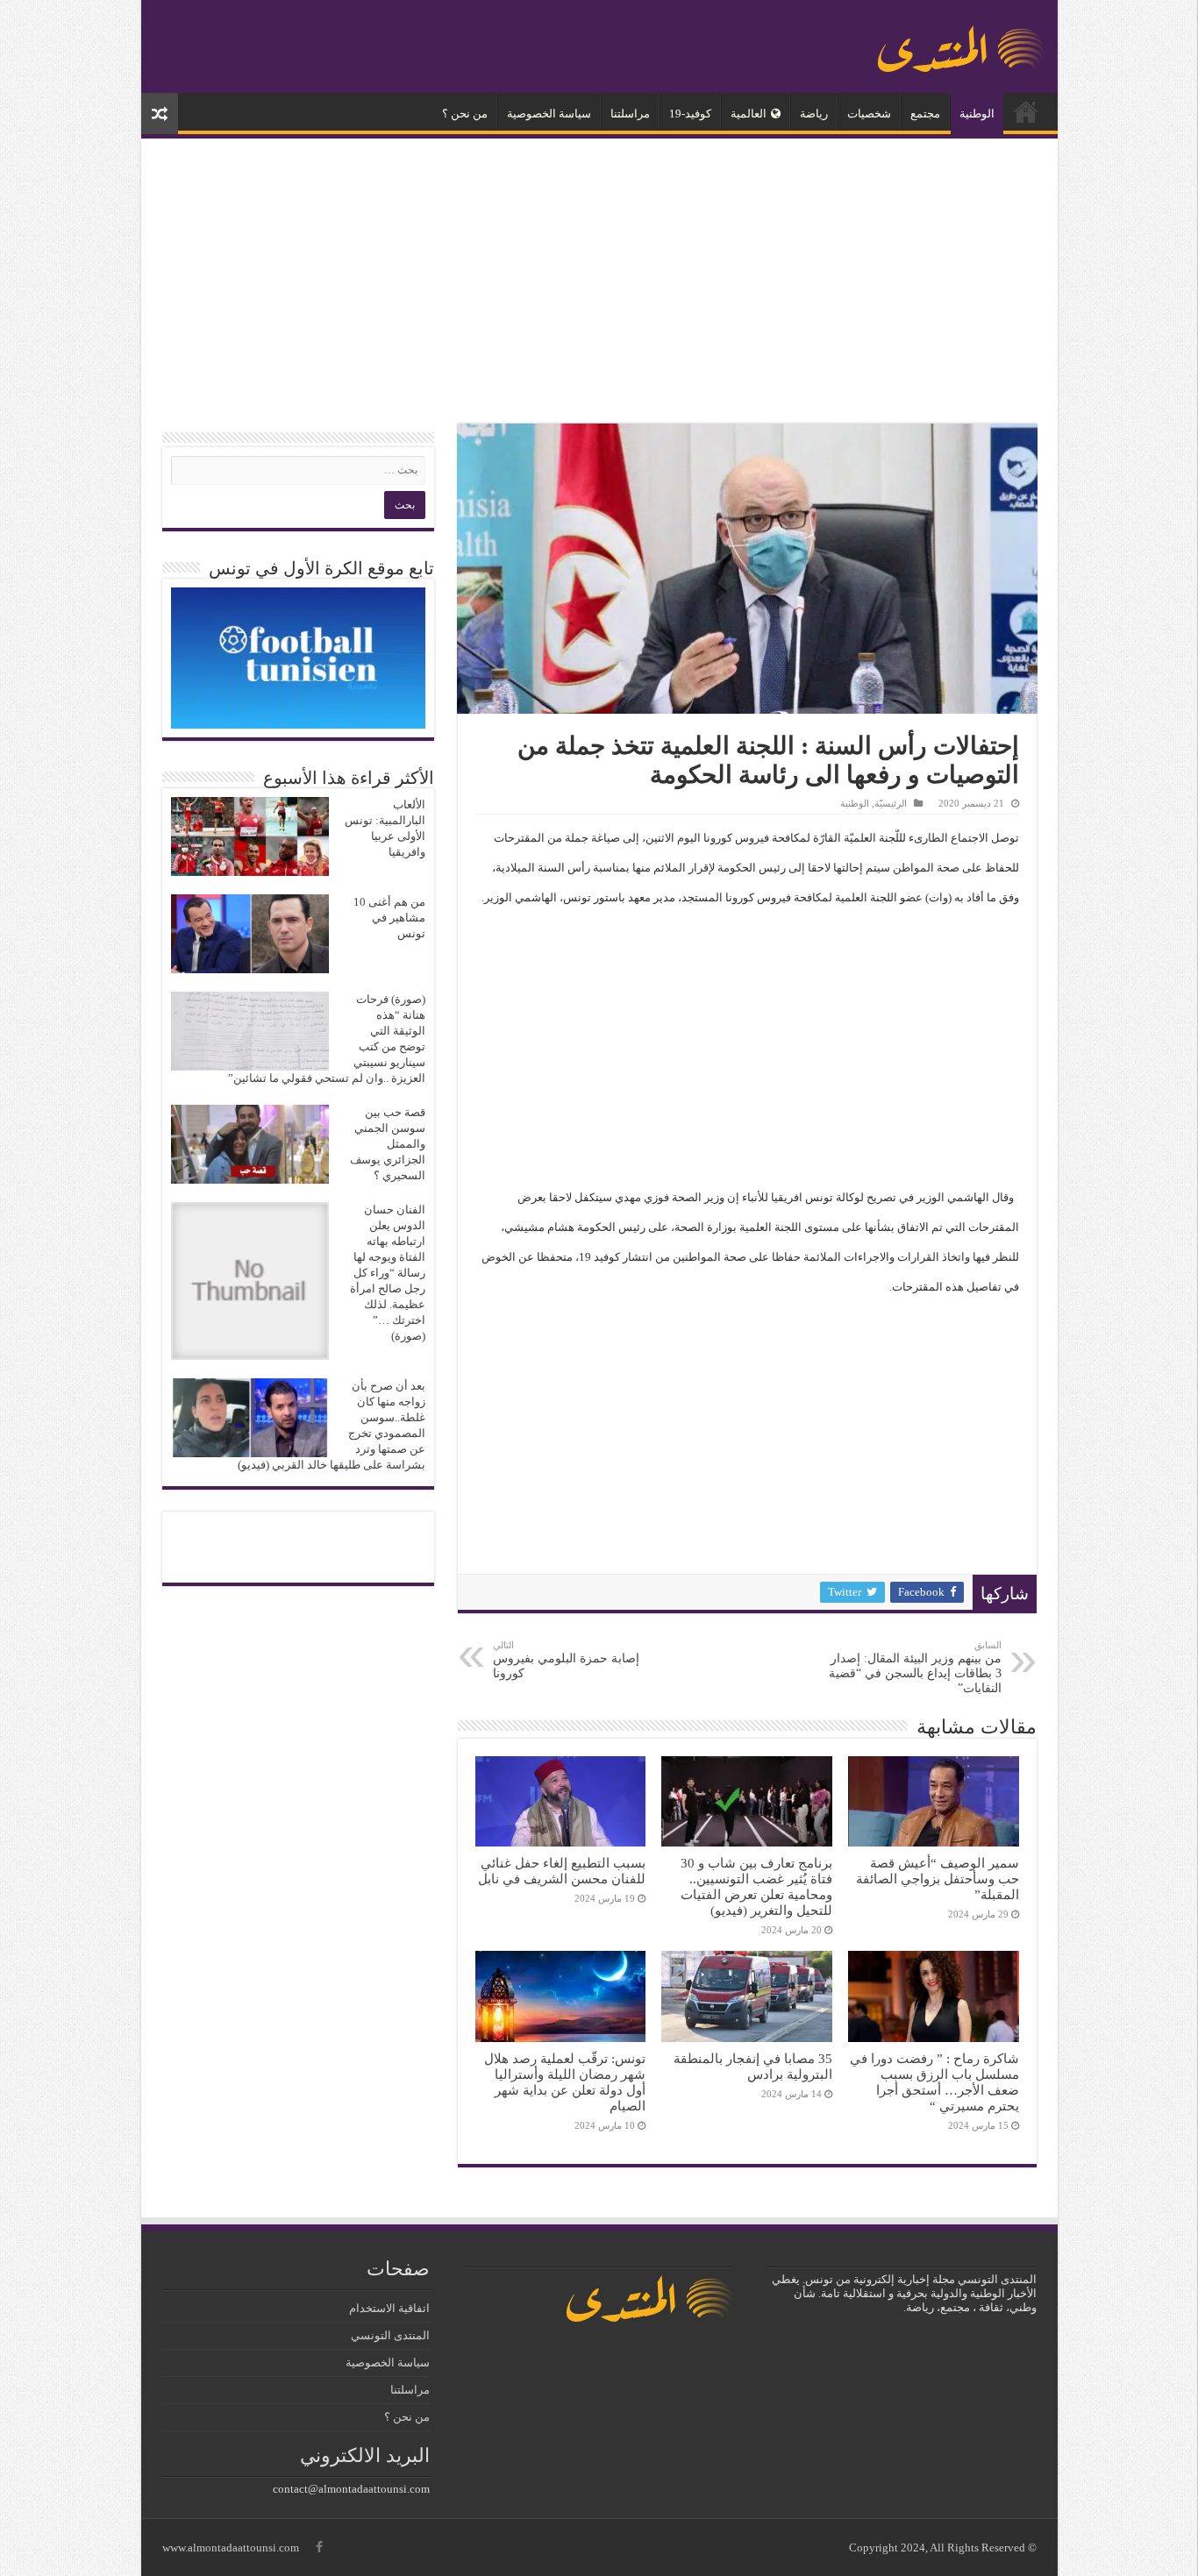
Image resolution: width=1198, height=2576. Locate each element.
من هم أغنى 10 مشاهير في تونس (389, 918)
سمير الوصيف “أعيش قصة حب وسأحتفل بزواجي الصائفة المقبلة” (938, 1879)
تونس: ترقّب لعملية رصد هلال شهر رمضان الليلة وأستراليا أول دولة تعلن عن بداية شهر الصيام (565, 2082)
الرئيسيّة (1026, 111)
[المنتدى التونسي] (961, 42)
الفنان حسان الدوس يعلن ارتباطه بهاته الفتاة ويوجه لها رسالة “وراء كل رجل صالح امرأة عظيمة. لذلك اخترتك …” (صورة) (388, 1273)
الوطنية (977, 114)
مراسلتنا (630, 114)
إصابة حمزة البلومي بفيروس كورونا (566, 1660)
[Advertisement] (599, 283)
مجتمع (925, 114)
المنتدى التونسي (390, 2335)
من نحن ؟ (465, 114)
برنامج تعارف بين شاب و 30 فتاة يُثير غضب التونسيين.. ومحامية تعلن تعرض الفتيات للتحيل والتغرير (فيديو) (756, 1886)
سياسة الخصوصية (549, 114)
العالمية (749, 114)
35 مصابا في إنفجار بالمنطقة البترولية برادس (753, 2066)
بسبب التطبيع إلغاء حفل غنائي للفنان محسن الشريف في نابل (562, 1871)
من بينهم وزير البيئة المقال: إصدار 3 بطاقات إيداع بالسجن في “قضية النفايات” (915, 1667)
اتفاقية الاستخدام (389, 2308)
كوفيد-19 (690, 114)
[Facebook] (319, 2547)
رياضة (814, 114)
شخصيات (869, 114)
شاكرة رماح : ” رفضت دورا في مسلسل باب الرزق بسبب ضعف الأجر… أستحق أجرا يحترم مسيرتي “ (934, 2082)
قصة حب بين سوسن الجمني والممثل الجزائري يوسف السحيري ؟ (388, 1144)
